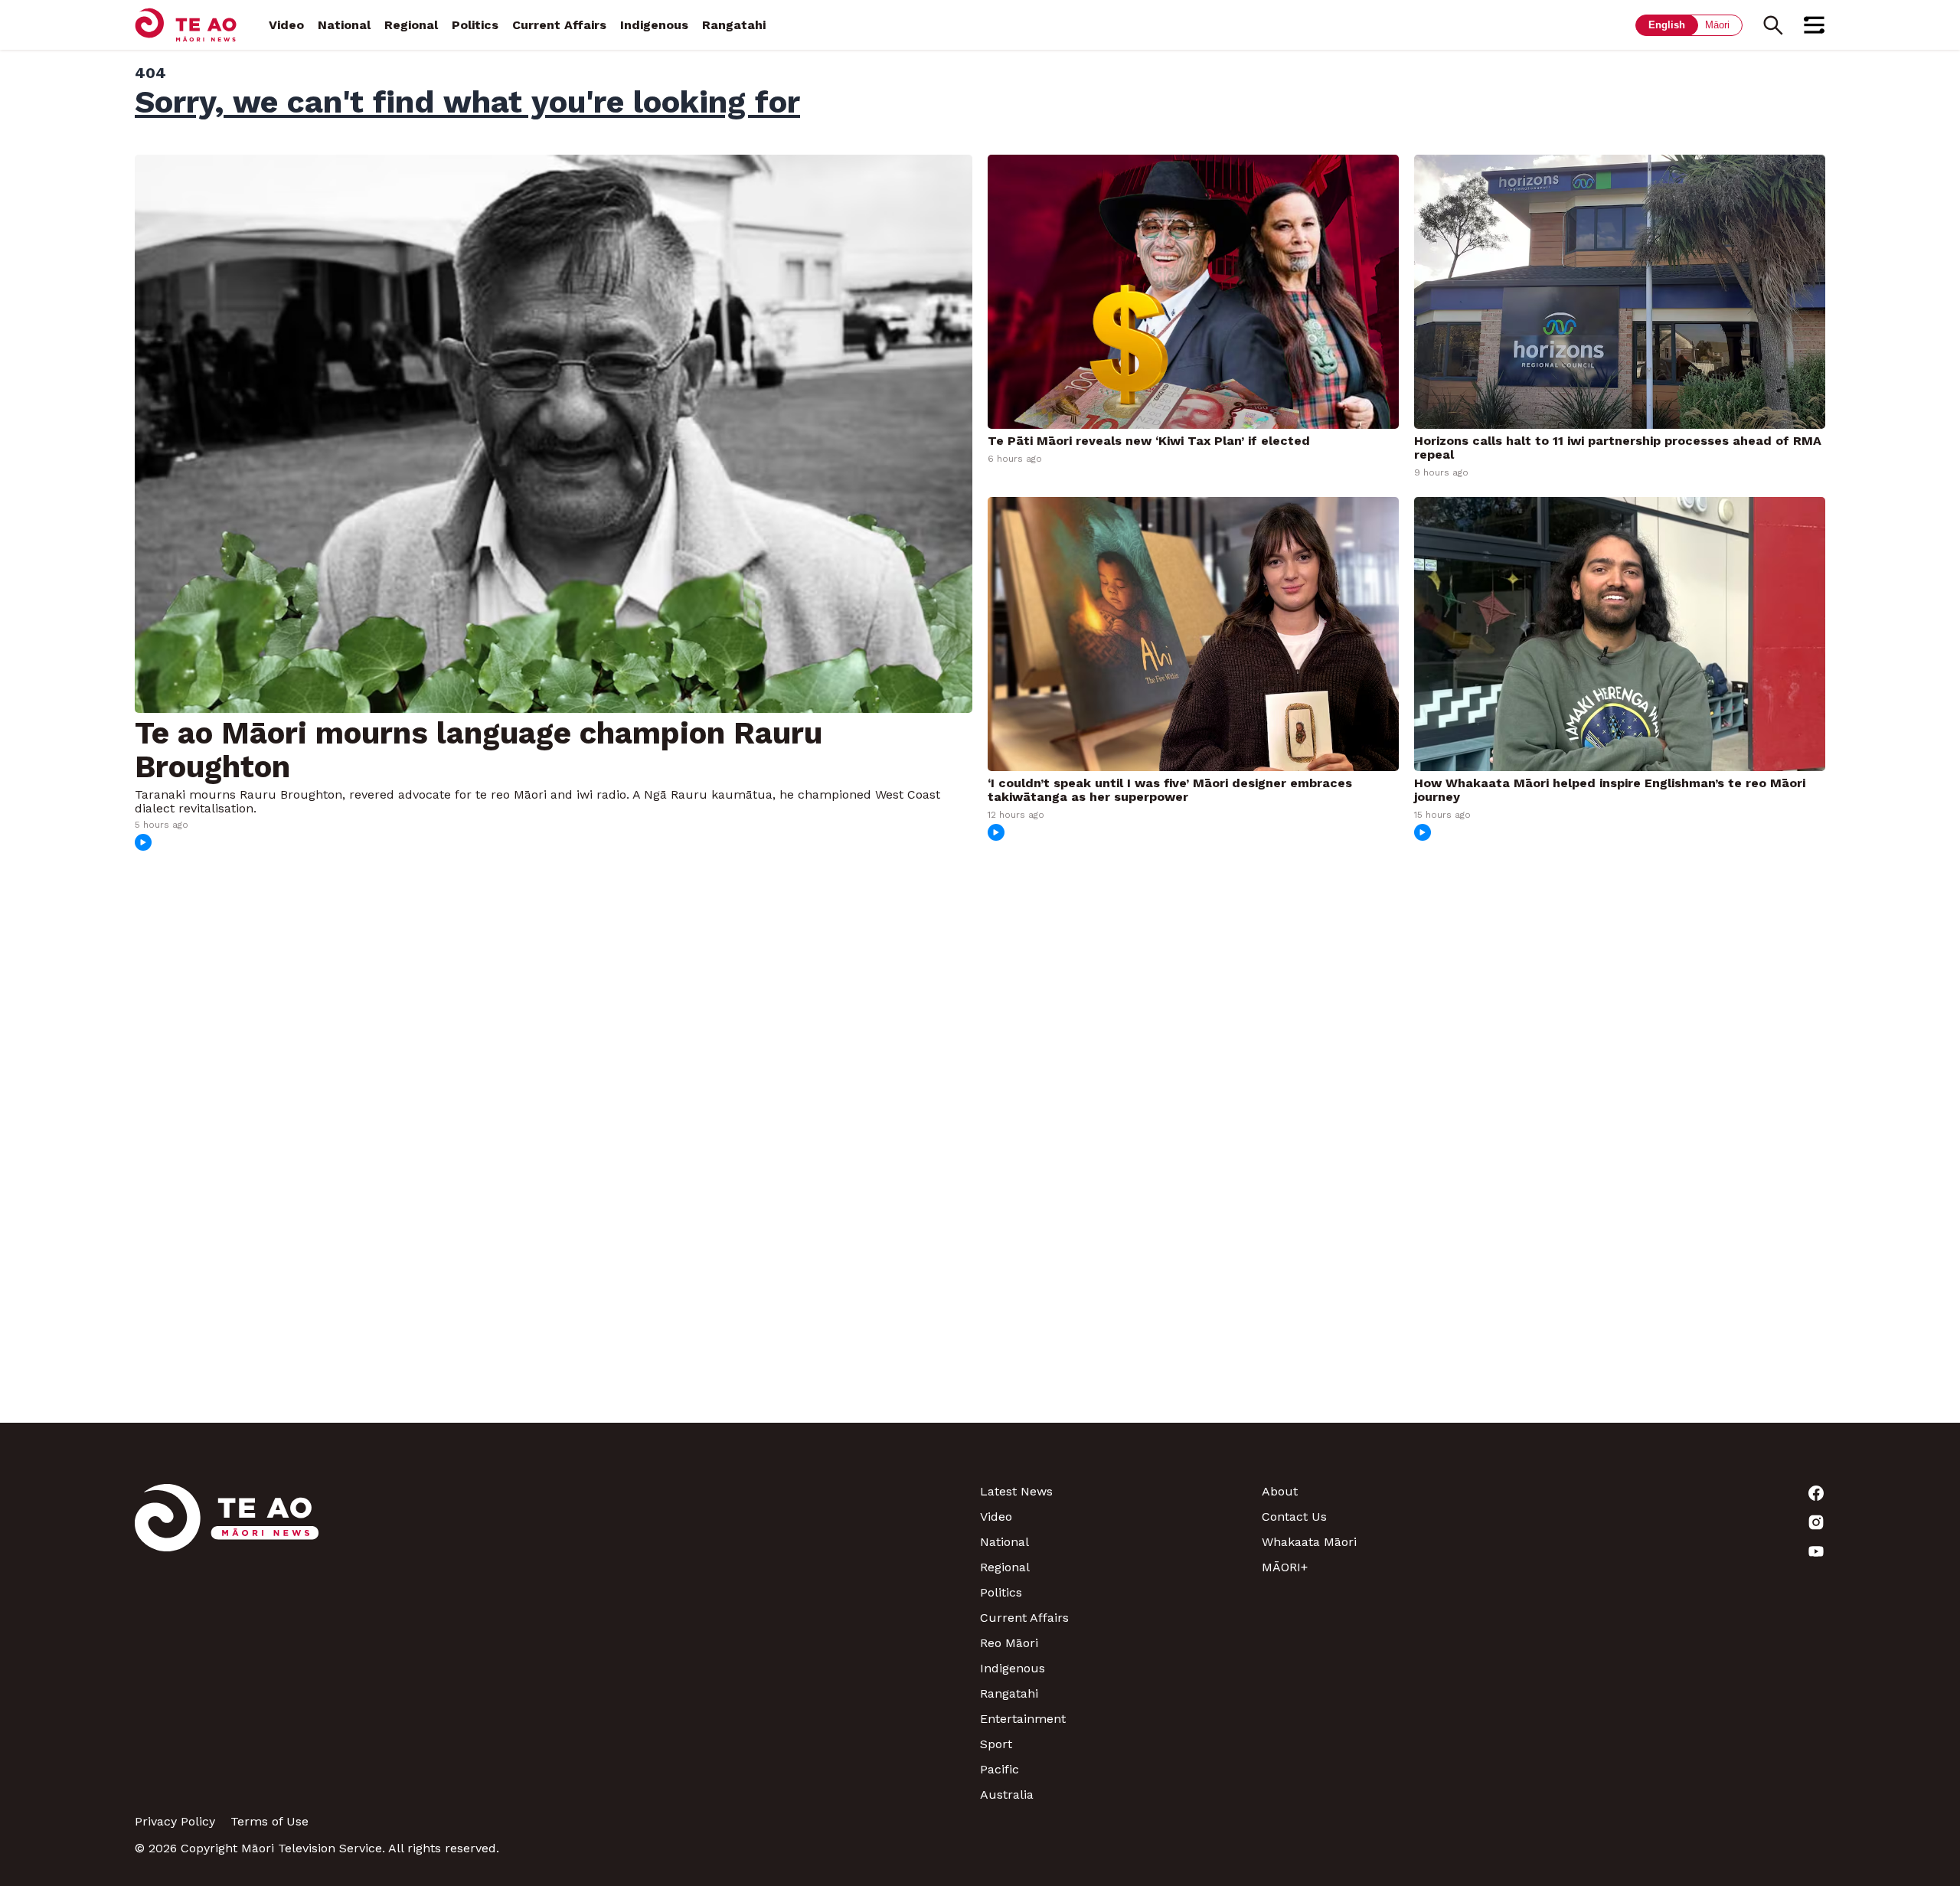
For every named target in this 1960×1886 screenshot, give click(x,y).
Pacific (1000, 1769)
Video (286, 25)
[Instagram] (1684, 1522)
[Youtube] (1684, 1551)
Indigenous (654, 25)
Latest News (1016, 1491)
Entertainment (1023, 1719)
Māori (1717, 25)
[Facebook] (1684, 1493)
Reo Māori (1009, 1643)
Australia (1007, 1794)
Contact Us (1294, 1517)
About (1280, 1491)
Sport (996, 1744)
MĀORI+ (1285, 1567)
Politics (475, 25)
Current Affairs (559, 25)
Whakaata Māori (1309, 1542)
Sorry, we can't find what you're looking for (467, 102)
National (344, 25)
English (1667, 25)
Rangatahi (734, 25)
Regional (411, 25)
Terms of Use (269, 1821)
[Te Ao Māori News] (227, 1643)
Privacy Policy (175, 1821)
